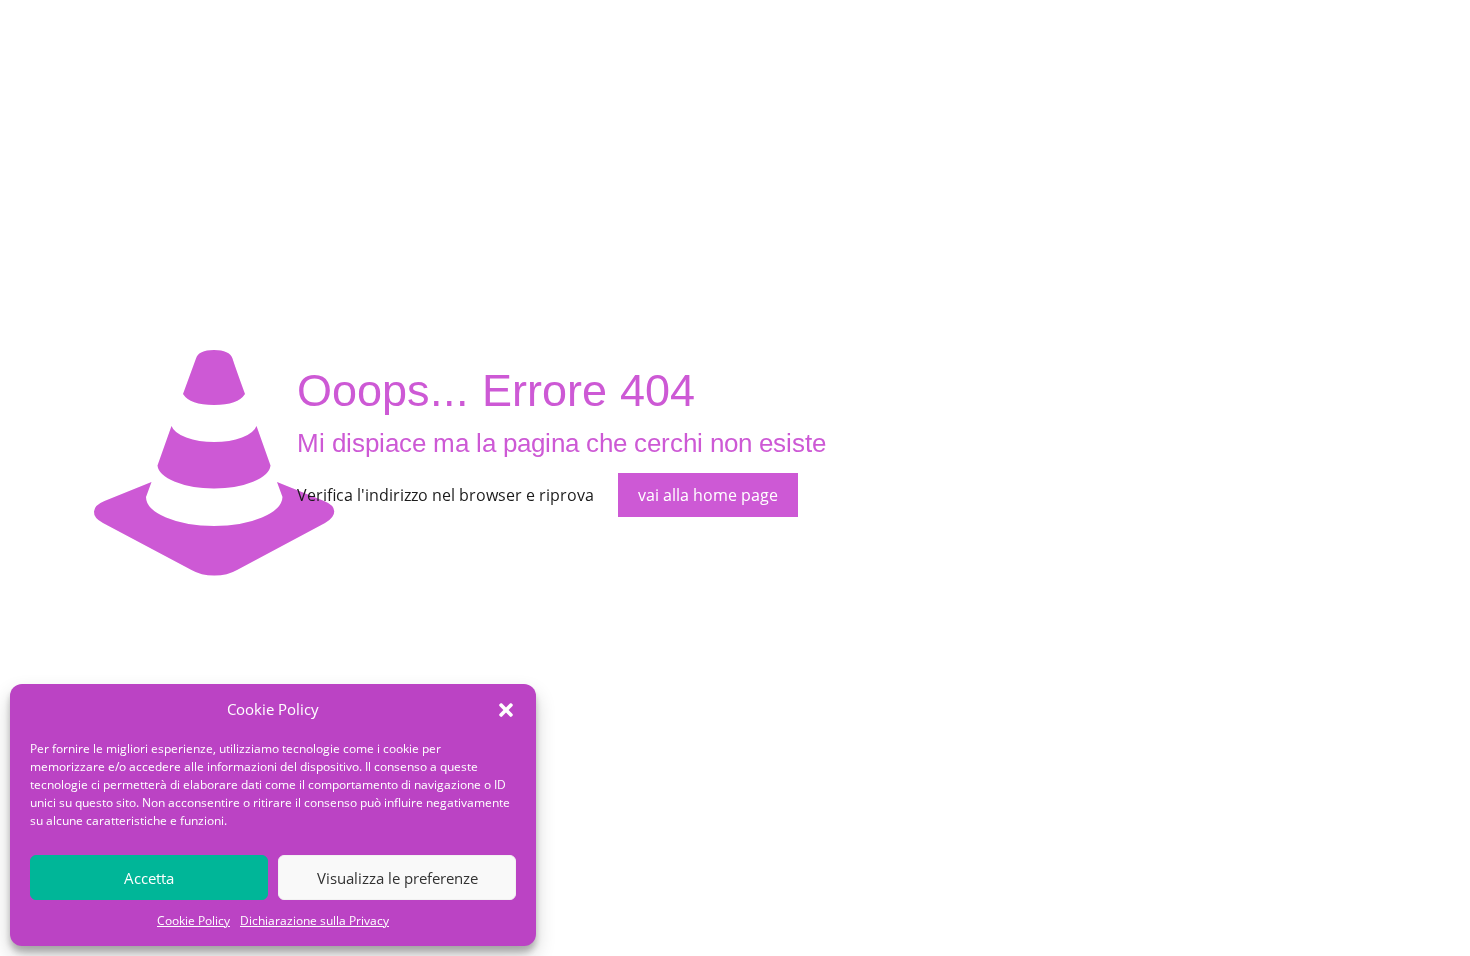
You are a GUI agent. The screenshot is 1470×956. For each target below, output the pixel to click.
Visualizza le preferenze (397, 878)
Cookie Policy (193, 920)
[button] (506, 710)
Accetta (149, 878)
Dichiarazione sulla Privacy (314, 920)
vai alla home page (708, 495)
